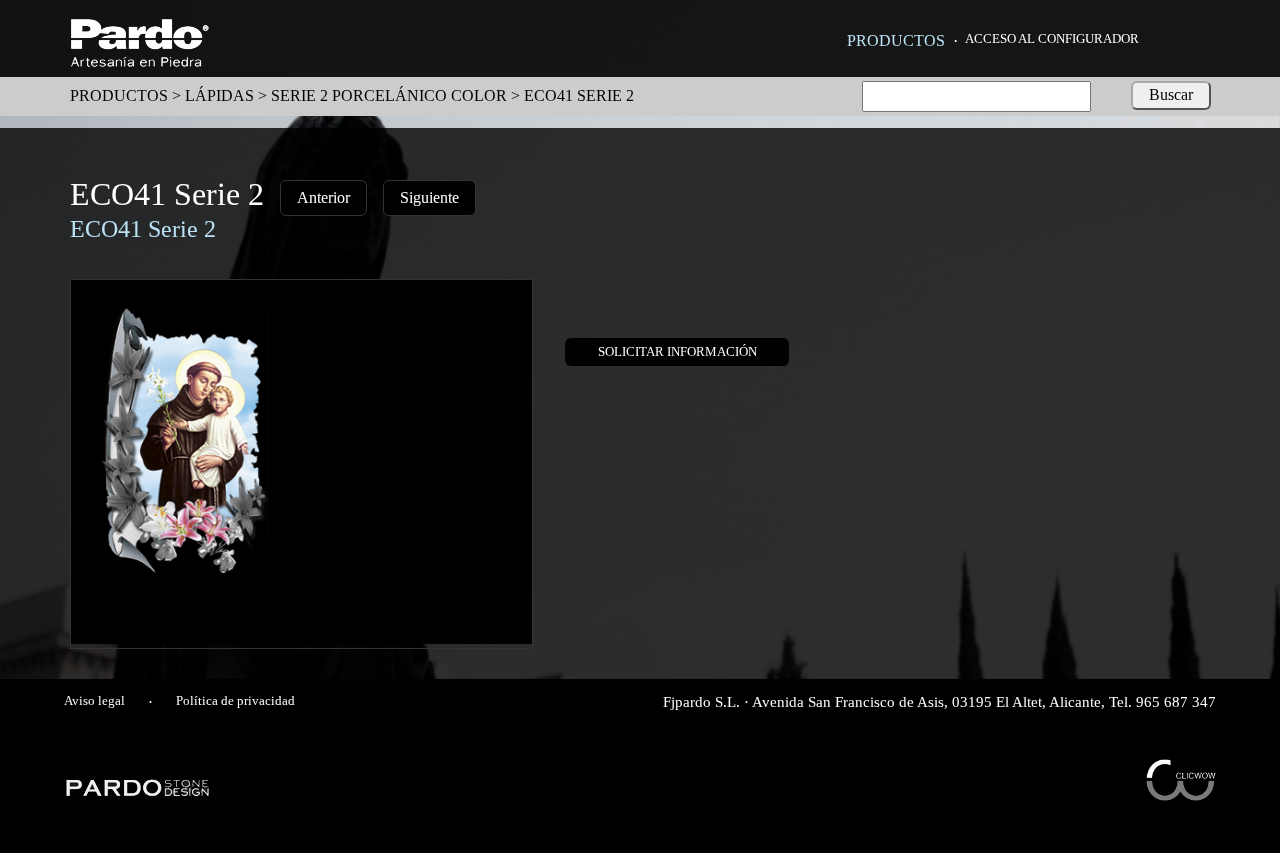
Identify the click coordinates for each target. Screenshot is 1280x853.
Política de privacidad (235, 701)
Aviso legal (94, 701)
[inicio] (139, 61)
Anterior (323, 197)
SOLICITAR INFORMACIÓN (677, 351)
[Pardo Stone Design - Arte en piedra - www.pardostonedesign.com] (138, 793)
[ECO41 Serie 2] (301, 638)
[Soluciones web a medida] (1181, 795)
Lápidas (219, 95)
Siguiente (429, 197)
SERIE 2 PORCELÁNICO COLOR (389, 95)
